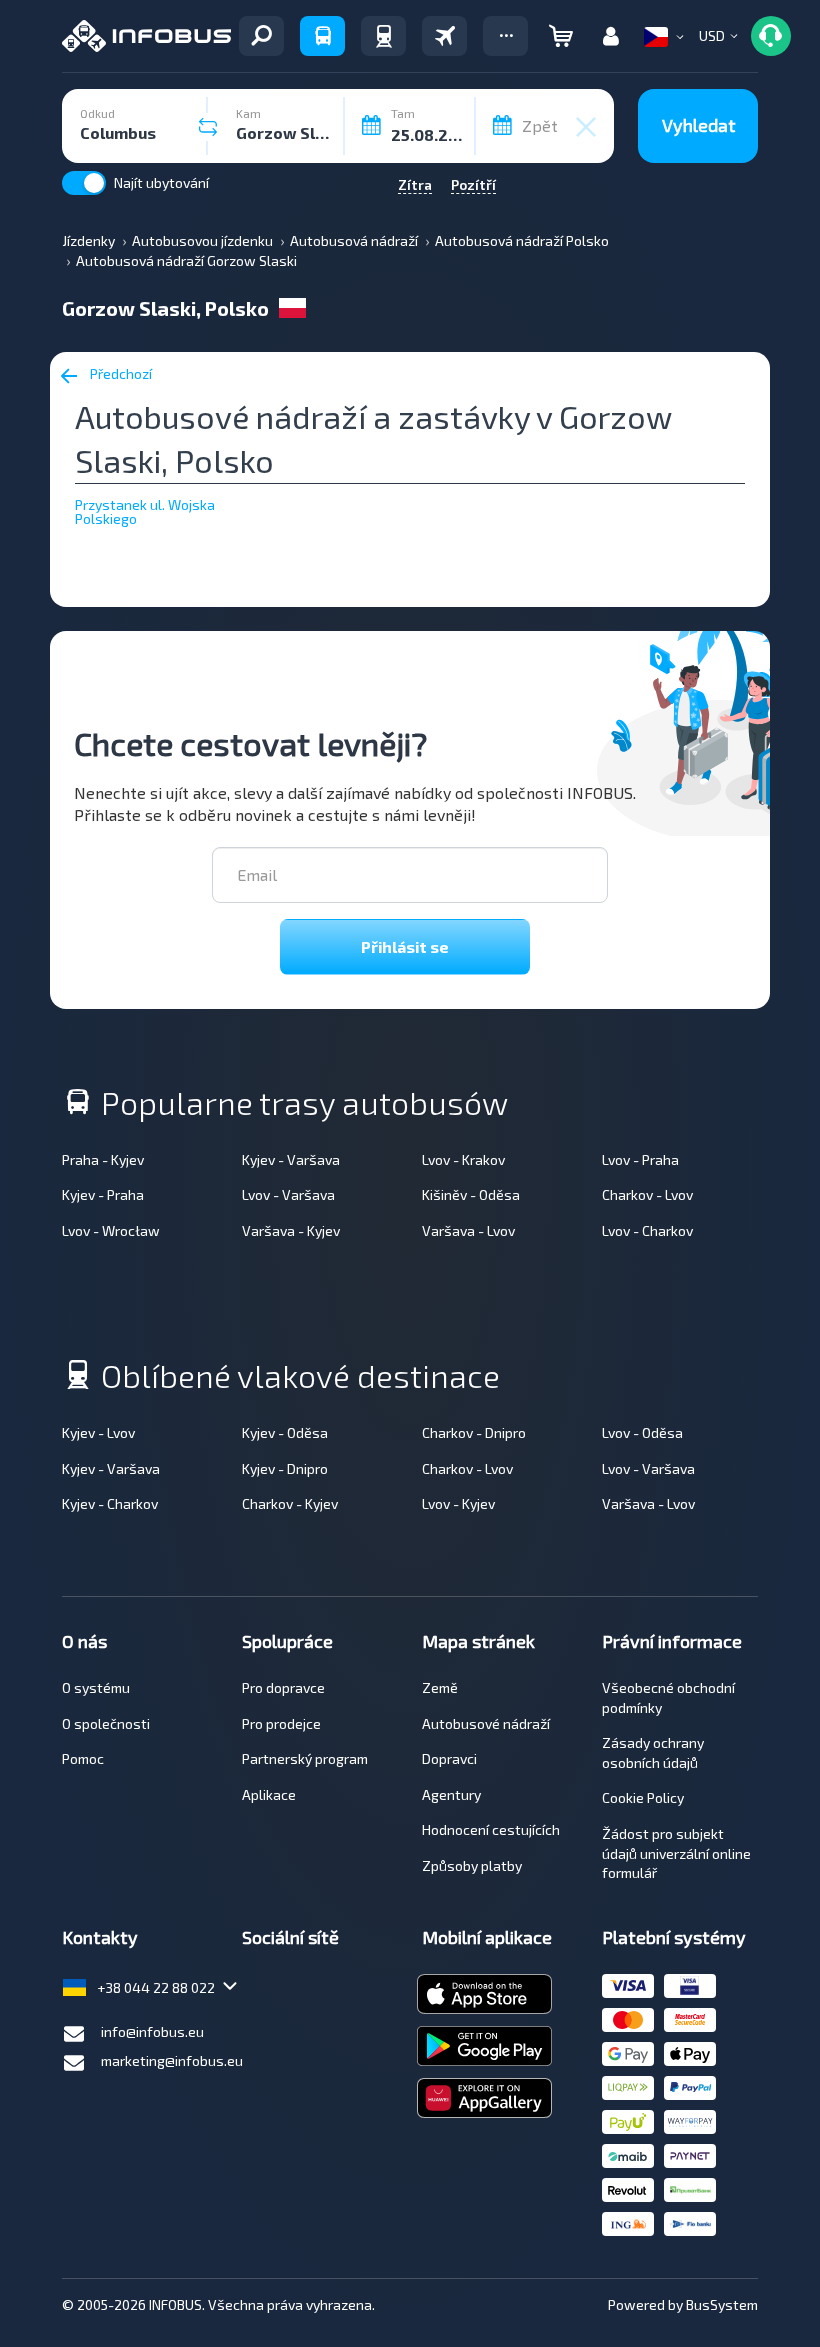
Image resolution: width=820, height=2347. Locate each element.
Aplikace (269, 1794)
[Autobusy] (322, 36)
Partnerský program (305, 1758)
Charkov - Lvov (647, 1194)
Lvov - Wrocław (111, 1230)
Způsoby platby (472, 1865)
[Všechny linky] (261, 36)
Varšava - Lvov (468, 1230)
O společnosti (106, 1723)
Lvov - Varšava (288, 1194)
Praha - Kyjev (103, 1159)
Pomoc (83, 1758)
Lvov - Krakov (463, 1159)
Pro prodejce (281, 1723)
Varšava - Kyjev (291, 1230)
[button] (505, 36)
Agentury (451, 1794)
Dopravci (449, 1758)
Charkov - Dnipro (474, 1432)
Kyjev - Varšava (291, 1159)
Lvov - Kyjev (458, 1503)
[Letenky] (444, 36)
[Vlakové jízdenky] (383, 36)
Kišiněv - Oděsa (471, 1194)
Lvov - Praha (640, 1159)
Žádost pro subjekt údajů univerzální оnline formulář (676, 1853)
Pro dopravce (283, 1687)
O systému (96, 1687)
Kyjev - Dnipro (285, 1468)
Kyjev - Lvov (98, 1432)
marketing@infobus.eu (172, 2060)
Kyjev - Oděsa (285, 1432)
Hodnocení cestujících (491, 1829)
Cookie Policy (643, 1797)
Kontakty (100, 1937)
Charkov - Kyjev (290, 1503)
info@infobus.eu (152, 2031)
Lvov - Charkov (647, 1230)
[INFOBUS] (146, 36)
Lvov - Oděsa (642, 1432)
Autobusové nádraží (486, 1723)
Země (440, 1687)
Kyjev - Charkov (110, 1503)
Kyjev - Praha (103, 1194)
